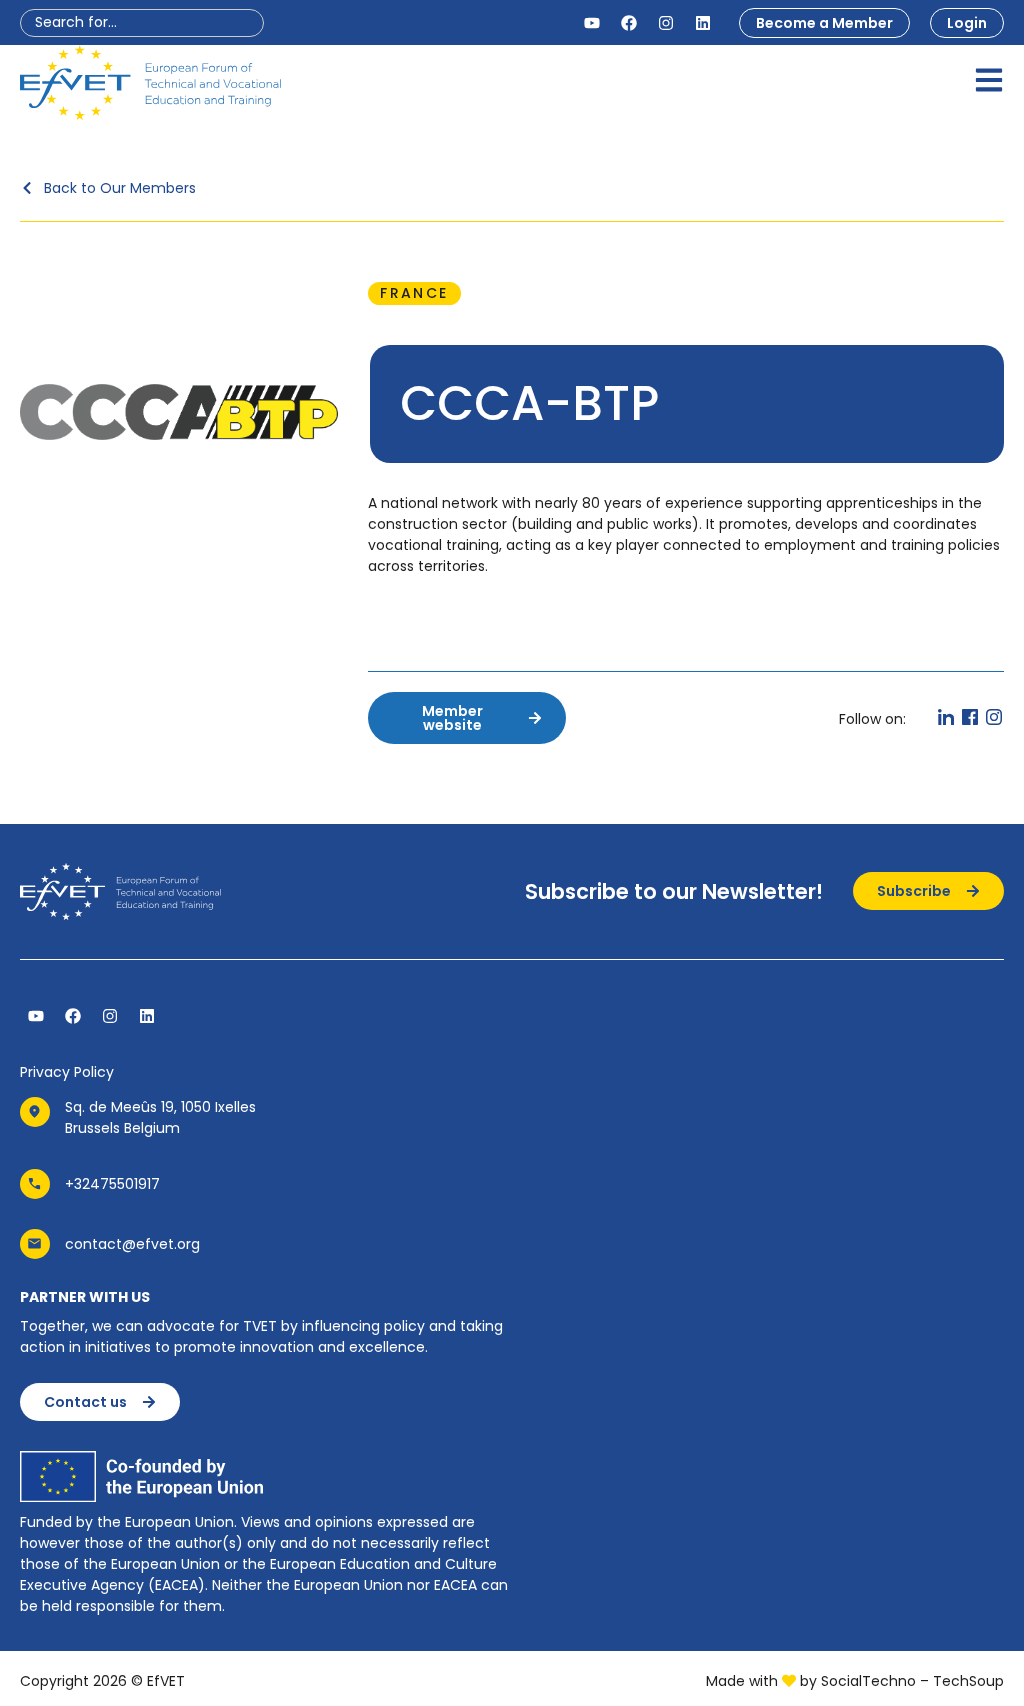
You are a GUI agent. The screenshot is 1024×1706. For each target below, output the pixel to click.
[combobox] (142, 23)
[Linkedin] (703, 23)
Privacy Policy (67, 1072)
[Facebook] (629, 23)
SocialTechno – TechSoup (912, 1681)
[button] (414, 293)
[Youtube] (592, 23)
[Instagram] (666, 23)
